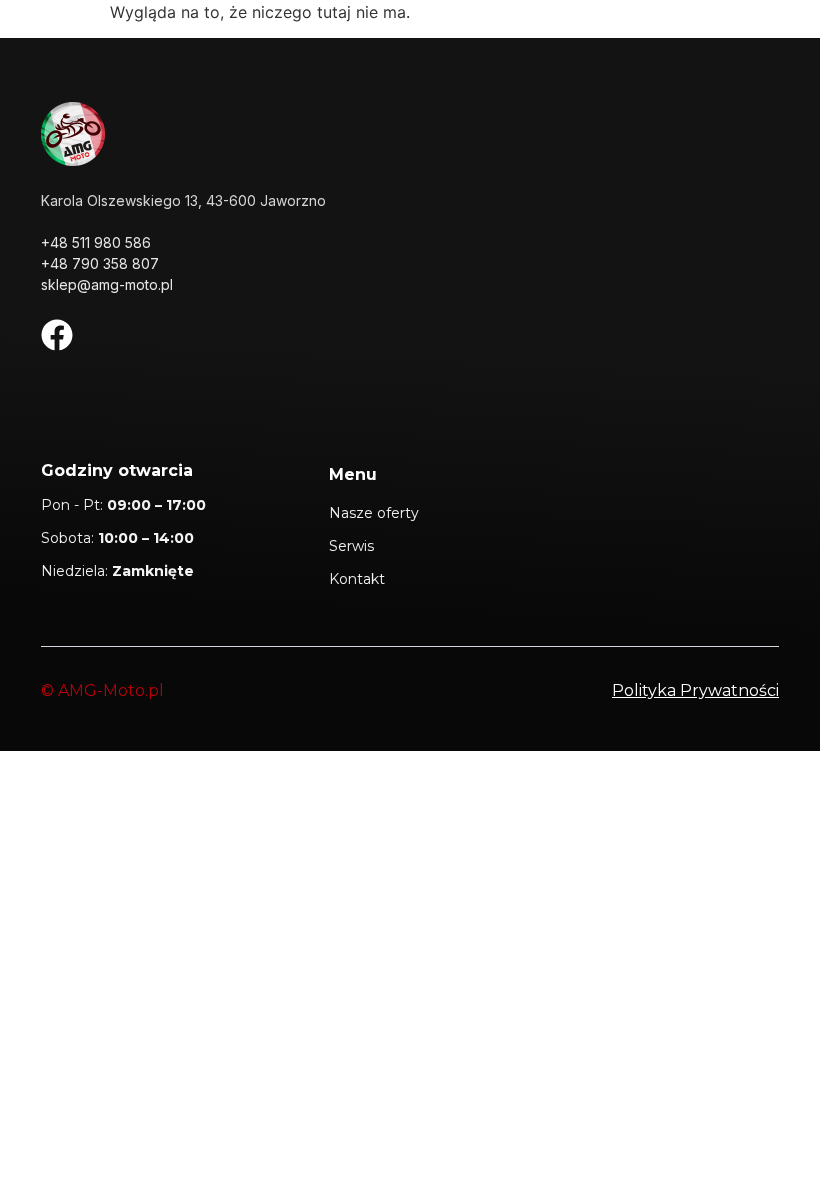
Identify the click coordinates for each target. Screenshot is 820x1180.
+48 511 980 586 (96, 242)
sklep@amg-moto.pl (107, 284)
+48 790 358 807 (100, 263)
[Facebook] (57, 335)
